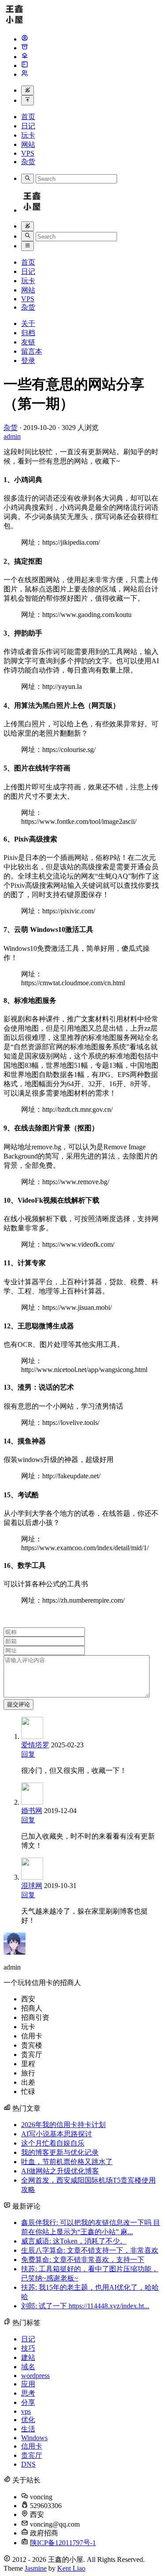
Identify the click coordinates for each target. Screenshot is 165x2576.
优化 (28, 2420)
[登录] (25, 74)
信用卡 (32, 2446)
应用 (28, 2384)
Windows (34, 2438)
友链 (28, 342)
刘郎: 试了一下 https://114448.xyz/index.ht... (85, 2306)
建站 (28, 2357)
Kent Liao (71, 2568)
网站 (28, 144)
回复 (28, 1754)
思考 (28, 2393)
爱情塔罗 (35, 1745)
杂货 (28, 162)
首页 (28, 117)
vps (26, 2411)
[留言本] (25, 65)
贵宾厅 (32, 2455)
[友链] (25, 57)
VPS (28, 153)
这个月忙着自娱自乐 (53, 2143)
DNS (28, 2464)
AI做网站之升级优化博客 (60, 2171)
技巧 (28, 2348)
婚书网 (32, 1811)
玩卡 (28, 135)
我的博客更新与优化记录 (60, 2152)
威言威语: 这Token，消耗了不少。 (74, 2241)
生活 (28, 2429)
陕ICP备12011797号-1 (63, 2543)
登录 (28, 361)
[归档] (25, 48)
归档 (28, 333)
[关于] (25, 39)
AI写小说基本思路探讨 (57, 2134)
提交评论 (18, 1704)
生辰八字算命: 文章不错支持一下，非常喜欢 (90, 2250)
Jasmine (36, 2568)
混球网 (32, 1886)
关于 (28, 323)
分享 (28, 2402)
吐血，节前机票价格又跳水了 (67, 2162)
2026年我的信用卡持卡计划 (63, 2125)
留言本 (32, 351)
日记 (28, 126)
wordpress (35, 2376)
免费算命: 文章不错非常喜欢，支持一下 (83, 2260)
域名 (28, 2367)
